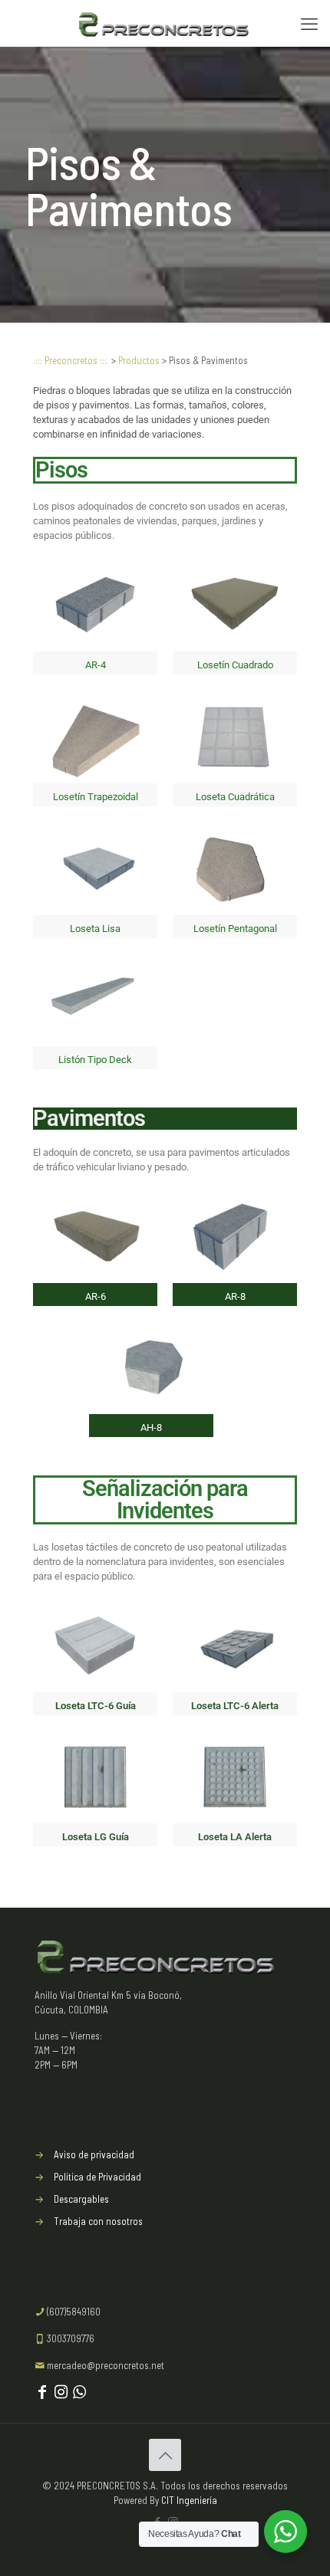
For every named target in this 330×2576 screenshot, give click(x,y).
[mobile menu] (309, 23)
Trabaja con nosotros (98, 2221)
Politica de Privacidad (97, 2177)
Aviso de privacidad (94, 2154)
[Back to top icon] (165, 2455)
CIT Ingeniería (189, 2500)
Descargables (81, 2199)
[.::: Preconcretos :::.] (165, 23)
